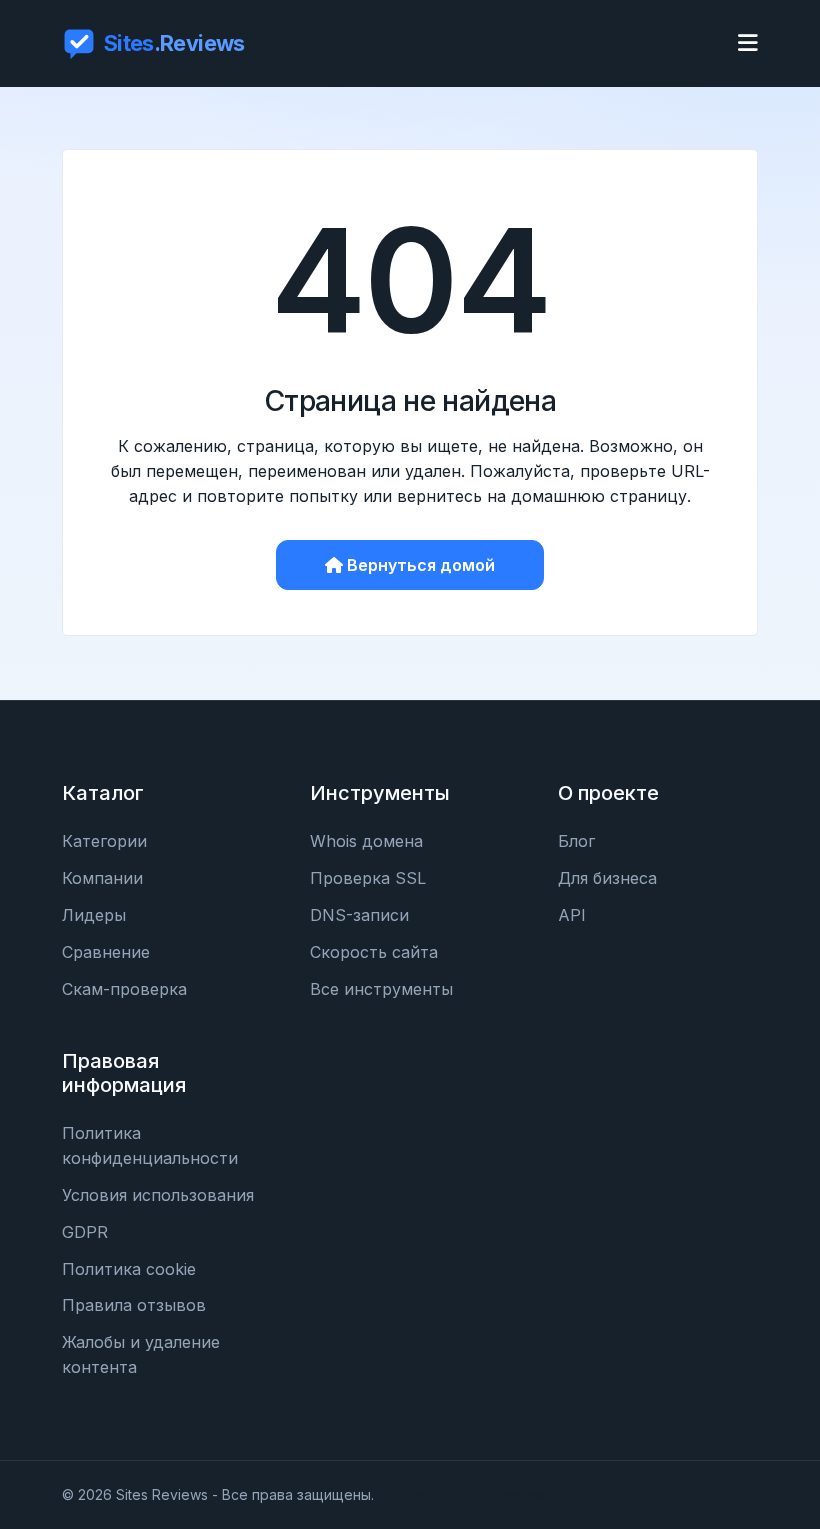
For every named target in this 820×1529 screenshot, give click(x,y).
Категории (104, 841)
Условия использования (158, 1195)
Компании (102, 878)
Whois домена (366, 841)
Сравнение (106, 952)
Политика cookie (129, 1269)
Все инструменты (381, 989)
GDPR (85, 1232)
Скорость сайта (374, 952)
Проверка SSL (368, 878)
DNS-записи (359, 915)
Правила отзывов (134, 1305)
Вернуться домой (421, 565)
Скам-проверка (124, 989)
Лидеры (94, 915)
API (572, 915)
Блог (576, 841)
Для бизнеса (607, 878)
